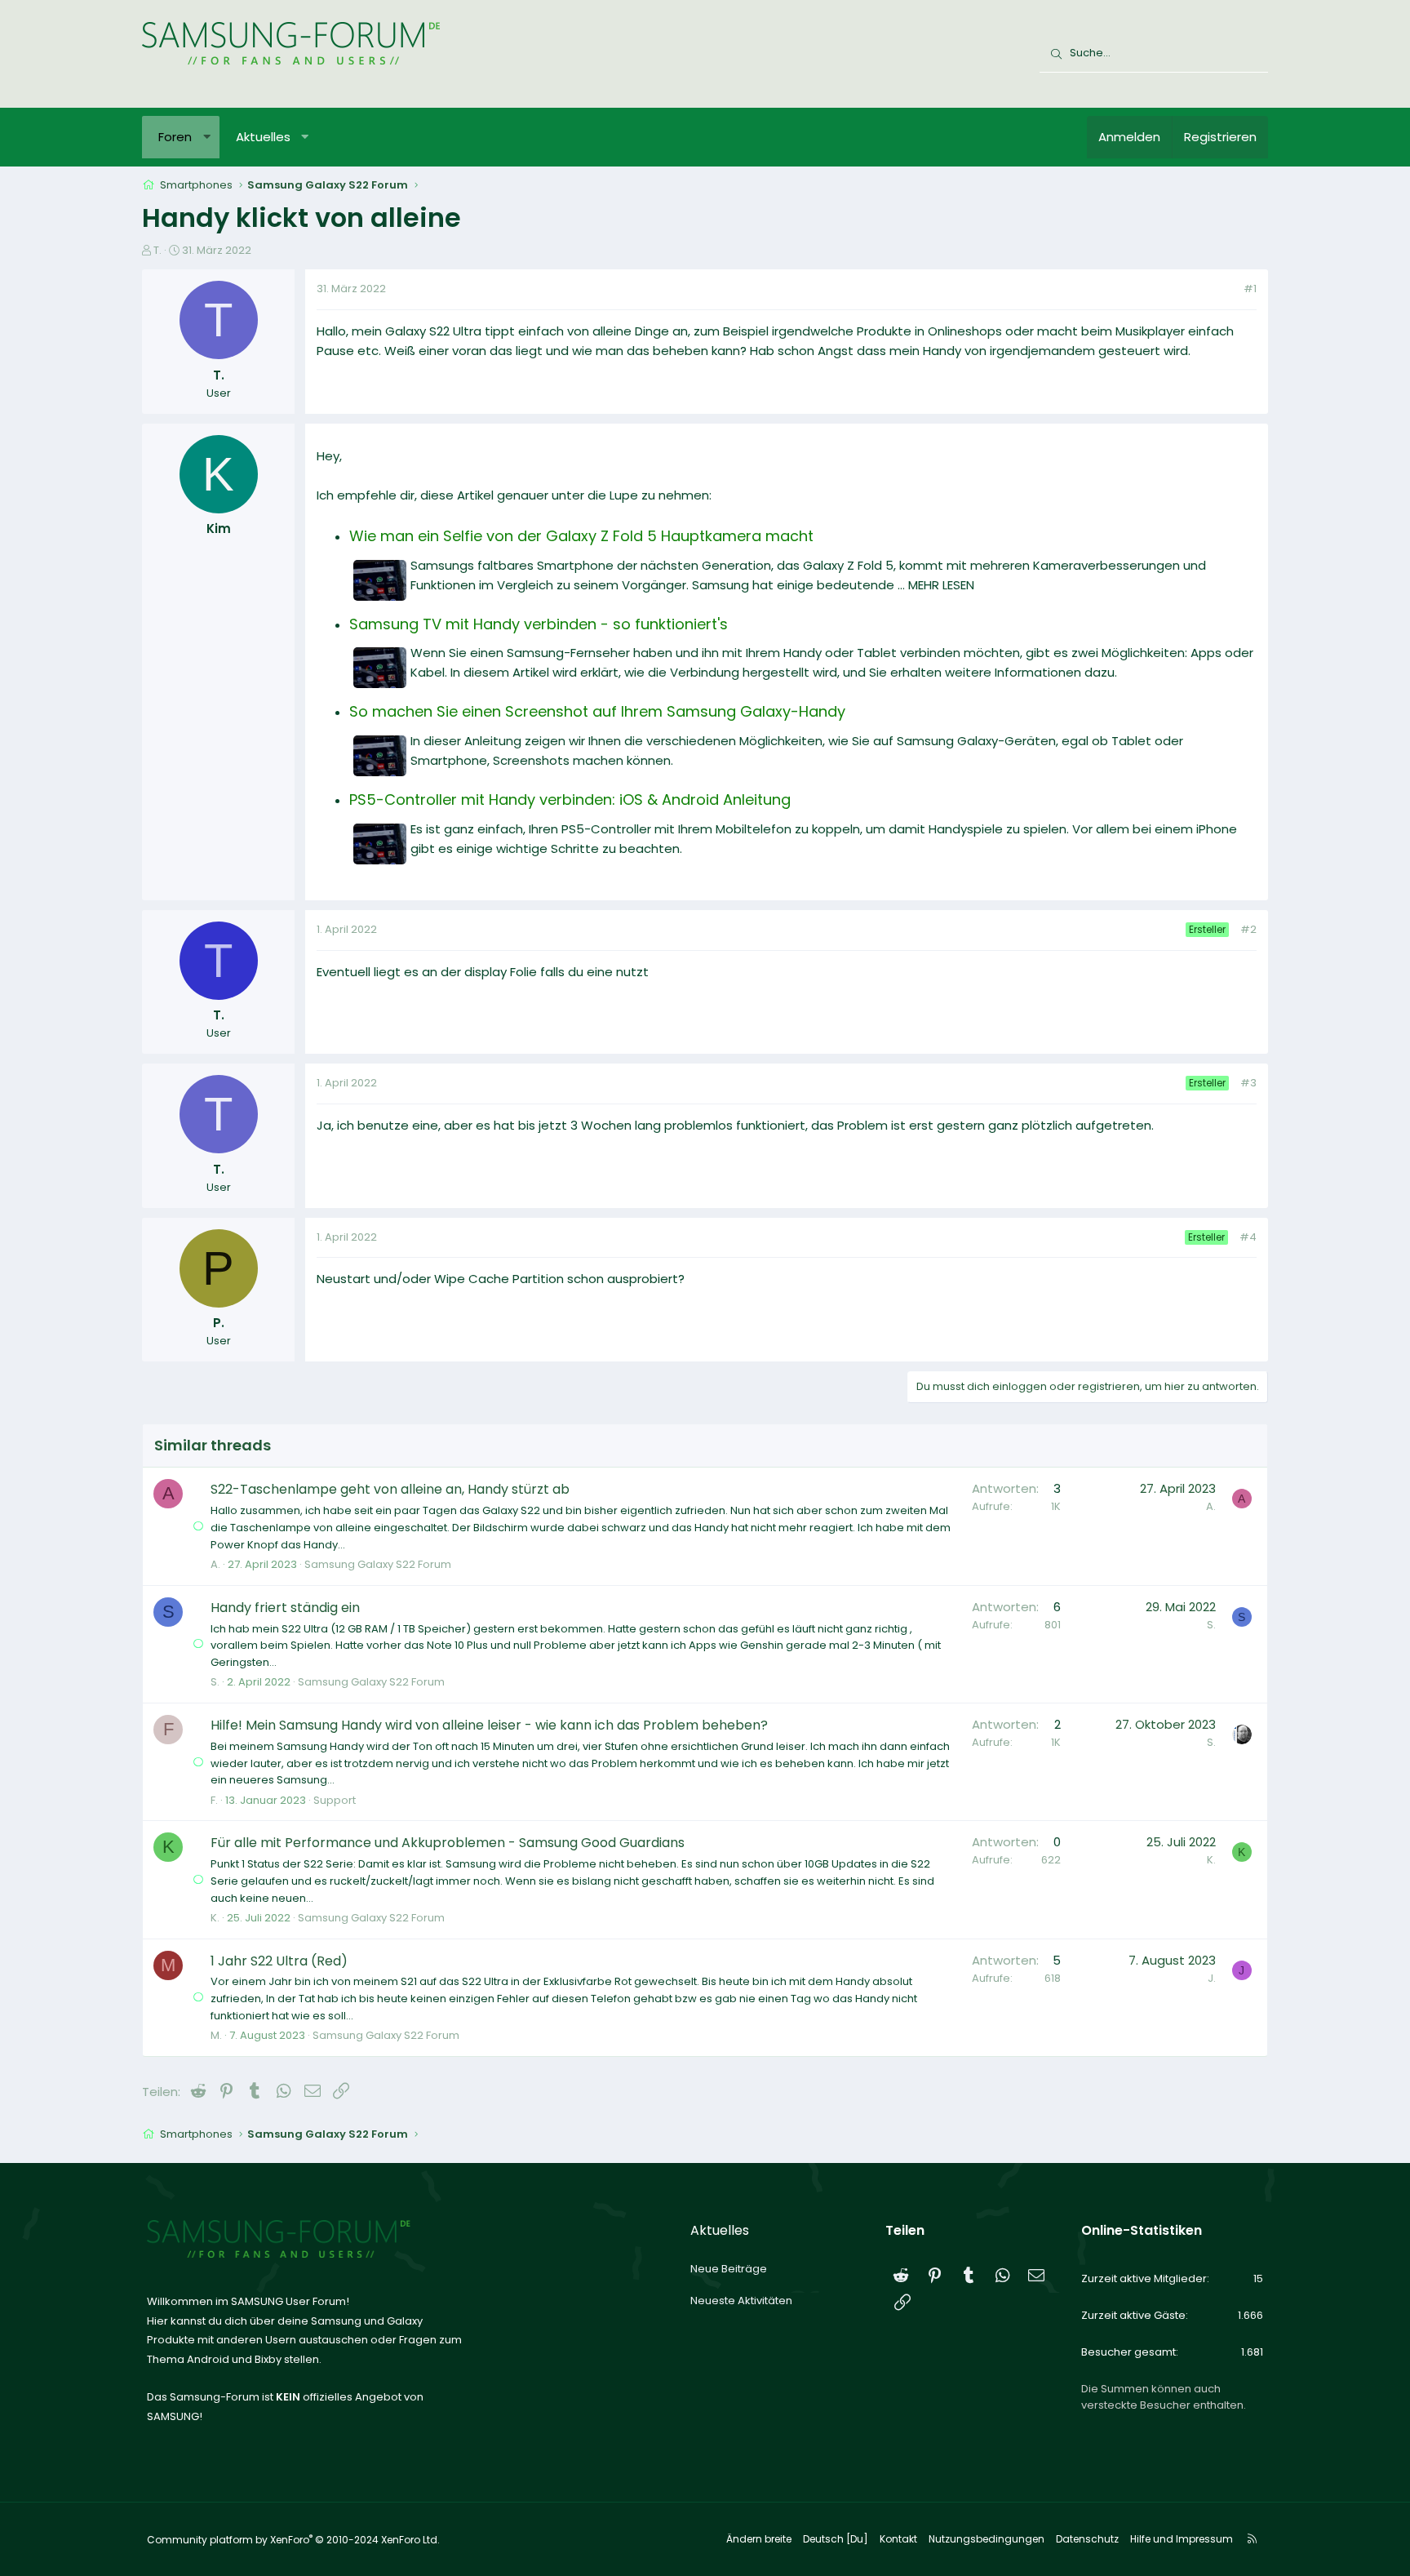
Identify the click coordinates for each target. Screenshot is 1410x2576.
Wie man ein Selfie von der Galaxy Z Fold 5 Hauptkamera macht (581, 536)
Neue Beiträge (729, 2269)
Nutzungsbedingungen (987, 2539)
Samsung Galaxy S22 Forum (378, 1564)
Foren (175, 137)
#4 (1248, 1237)
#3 (1248, 1083)
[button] (207, 137)
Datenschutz (1087, 2539)
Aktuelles (263, 137)
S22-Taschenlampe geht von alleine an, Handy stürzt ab (390, 1489)
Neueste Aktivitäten (741, 2301)
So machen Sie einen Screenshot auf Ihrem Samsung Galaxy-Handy (597, 711)
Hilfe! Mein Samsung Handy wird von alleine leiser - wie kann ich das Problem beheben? (489, 1725)
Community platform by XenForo (293, 2540)
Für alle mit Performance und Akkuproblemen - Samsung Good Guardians (448, 1843)
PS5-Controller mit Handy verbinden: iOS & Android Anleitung (570, 799)
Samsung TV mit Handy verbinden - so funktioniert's (539, 624)
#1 (1250, 289)
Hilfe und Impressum (1182, 2539)
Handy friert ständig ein (285, 1608)
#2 (1248, 929)
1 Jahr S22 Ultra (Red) (279, 1961)
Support (335, 1800)
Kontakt (898, 2539)
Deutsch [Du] (836, 2539)
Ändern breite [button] (759, 2539)
